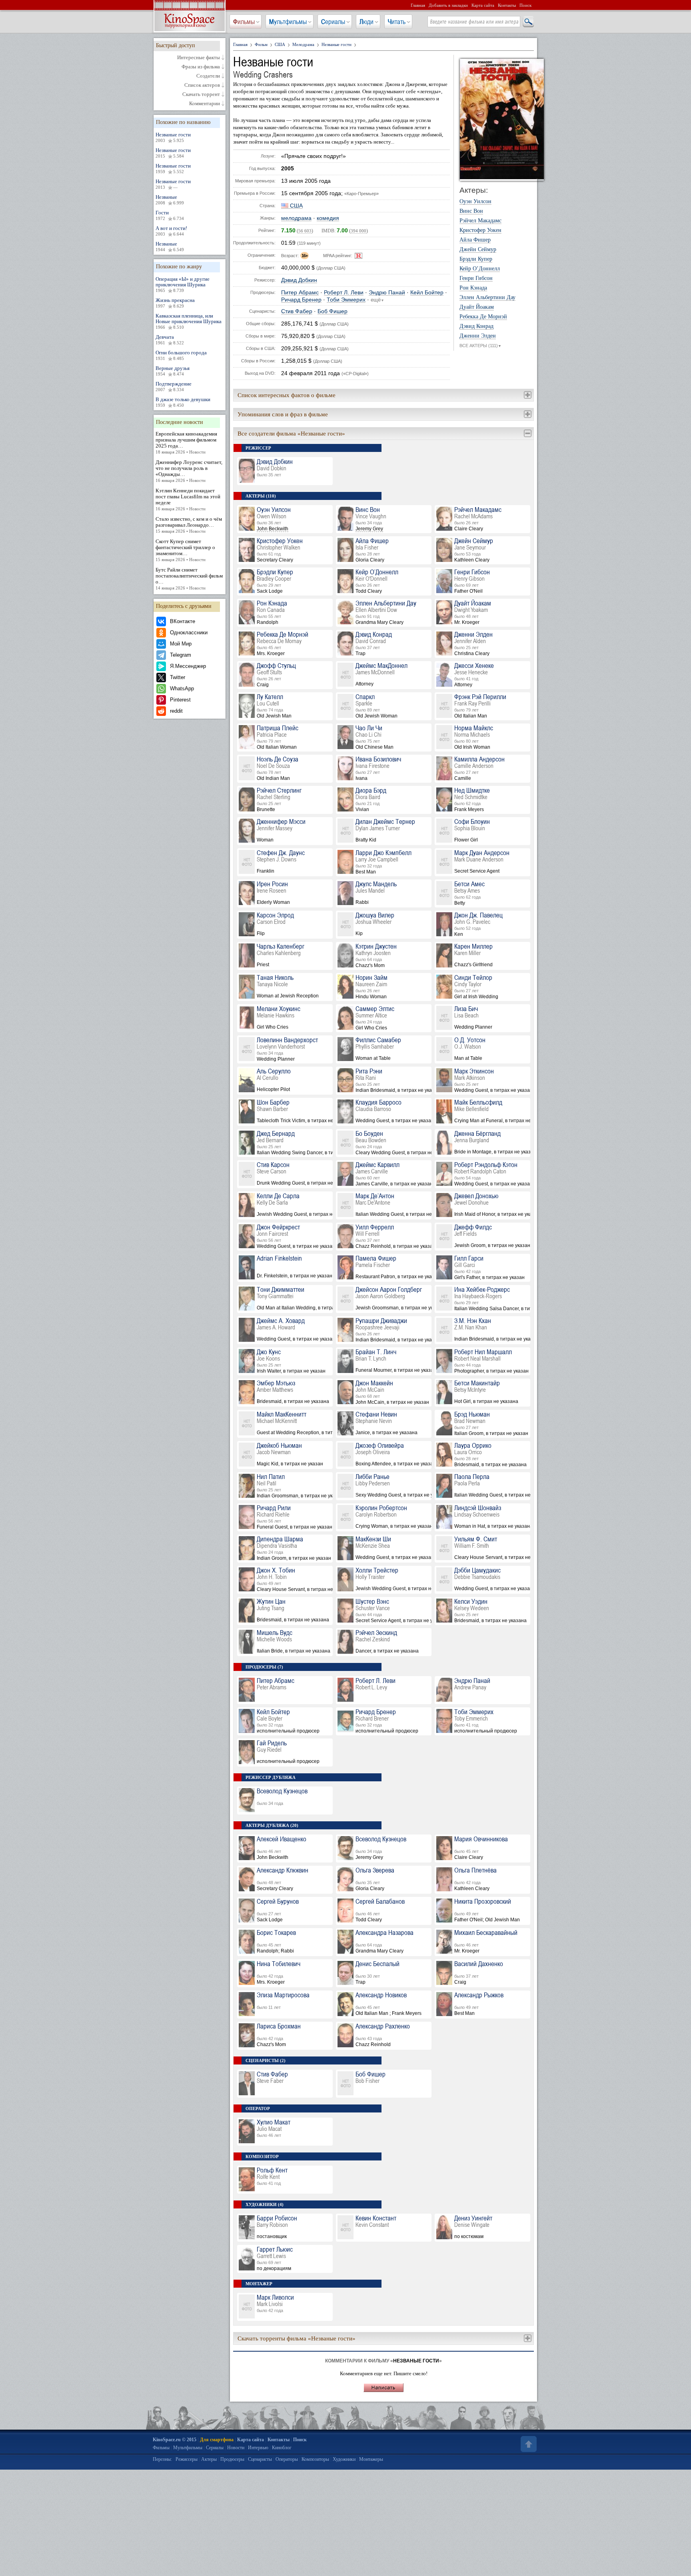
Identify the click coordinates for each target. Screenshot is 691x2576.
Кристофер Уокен (480, 230)
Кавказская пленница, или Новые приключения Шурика (189, 321)
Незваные (170, 200)
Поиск (525, 5)
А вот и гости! (171, 231)
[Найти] (528, 22)
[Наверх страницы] (528, 2444)
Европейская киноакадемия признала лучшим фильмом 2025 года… (186, 443)
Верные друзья (173, 371)
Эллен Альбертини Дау (487, 298)
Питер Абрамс (300, 293)
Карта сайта (483, 5)
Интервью (258, 2448)
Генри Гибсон (476, 278)
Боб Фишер (333, 311)
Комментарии (205, 104)
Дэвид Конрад (476, 326)
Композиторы (315, 2459)
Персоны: (162, 2459)
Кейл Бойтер (427, 293)
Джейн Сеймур (478, 250)
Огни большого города (181, 355)
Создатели (208, 76)
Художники (344, 2459)
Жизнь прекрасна (175, 303)
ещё (377, 300)
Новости (236, 2448)
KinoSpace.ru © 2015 (175, 2440)
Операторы (287, 2459)
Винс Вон (471, 211)
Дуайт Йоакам (477, 307)
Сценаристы (260, 2459)
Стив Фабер (297, 311)
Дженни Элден (478, 336)
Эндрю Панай (387, 293)
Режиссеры (187, 2459)
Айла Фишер (475, 240)
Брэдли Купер (476, 259)
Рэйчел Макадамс (480, 221)
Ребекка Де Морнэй (483, 317)
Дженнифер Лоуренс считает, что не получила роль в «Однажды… (189, 471)
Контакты (507, 5)
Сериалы (333, 22)
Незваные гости (173, 137)
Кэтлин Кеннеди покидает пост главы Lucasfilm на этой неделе (188, 499)
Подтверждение (174, 386)
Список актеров (202, 85)
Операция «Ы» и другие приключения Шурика (183, 284)
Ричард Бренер (301, 300)
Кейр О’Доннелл (480, 269)
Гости (170, 215)
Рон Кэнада (473, 288)
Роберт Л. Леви (344, 293)
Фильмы (244, 22)
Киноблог (282, 2448)
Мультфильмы (288, 22)
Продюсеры (232, 2459)
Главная (418, 5)
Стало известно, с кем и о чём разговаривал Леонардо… (189, 525)
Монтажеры (371, 2459)
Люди (366, 22)
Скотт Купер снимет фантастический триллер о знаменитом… (185, 550)
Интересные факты (199, 58)
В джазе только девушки (183, 402)
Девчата (170, 340)
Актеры (209, 2459)
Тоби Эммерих (346, 300)
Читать (397, 22)
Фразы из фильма (201, 67)
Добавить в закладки (448, 5)
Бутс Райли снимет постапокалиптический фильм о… (189, 579)
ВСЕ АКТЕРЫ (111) (480, 346)
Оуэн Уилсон (475, 202)
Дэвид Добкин (299, 280)
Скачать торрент (201, 94)
